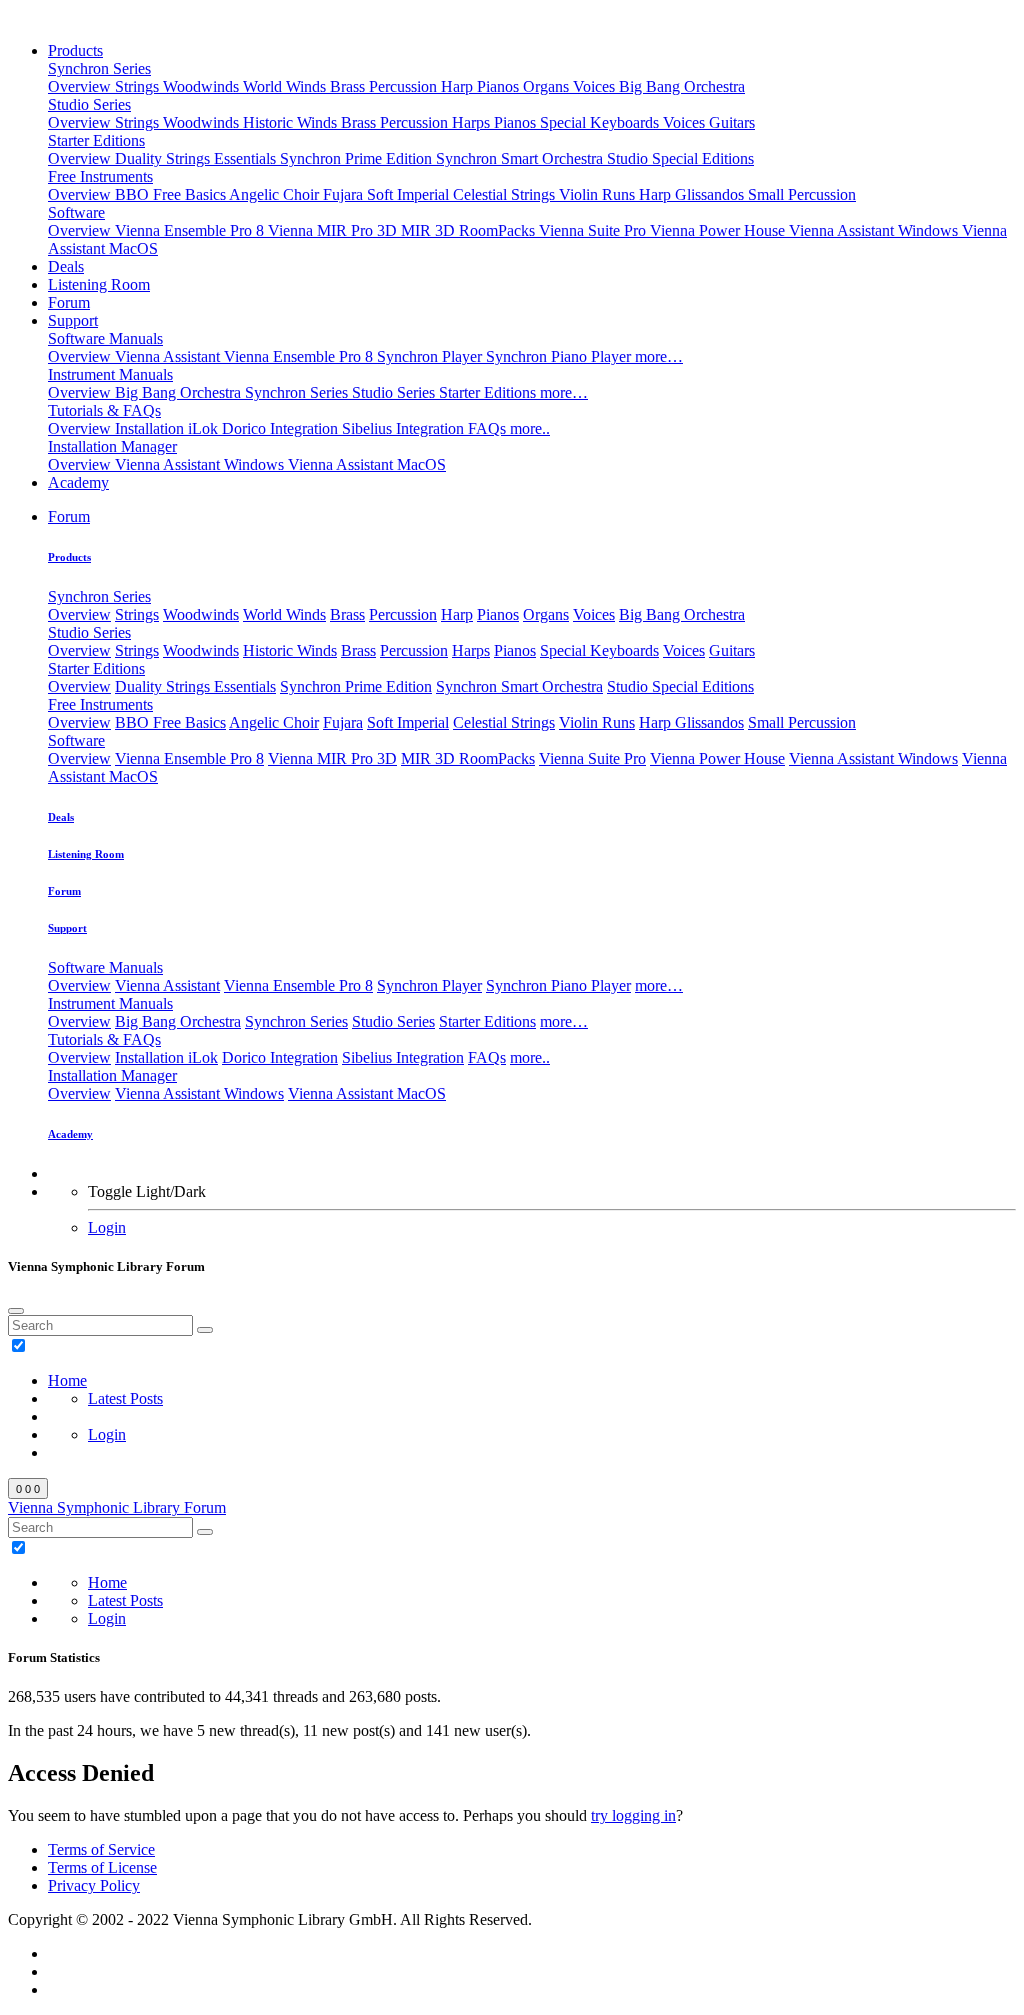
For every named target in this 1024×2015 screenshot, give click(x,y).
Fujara (345, 194)
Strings (139, 86)
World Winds (286, 86)
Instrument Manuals (110, 374)
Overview (81, 86)
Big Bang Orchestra (682, 86)
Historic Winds (292, 122)
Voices (596, 86)
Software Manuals (105, 338)
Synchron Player (431, 356)
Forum (69, 302)
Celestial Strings (506, 194)
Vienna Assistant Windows (875, 230)
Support (73, 320)
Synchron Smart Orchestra (521, 158)
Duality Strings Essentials (197, 158)
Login (107, 1227)
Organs (548, 86)
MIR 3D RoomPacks (470, 230)
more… (659, 356)
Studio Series (89, 104)
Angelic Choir (276, 194)
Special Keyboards (601, 122)
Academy (78, 482)
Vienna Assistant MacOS (367, 464)
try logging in (633, 1815)
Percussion (405, 86)
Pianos (500, 86)
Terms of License (102, 1867)
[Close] (16, 1311)
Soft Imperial (410, 194)
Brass (349, 86)
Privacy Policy (94, 1885)
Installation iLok (168, 428)
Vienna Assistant (169, 356)
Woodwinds (203, 86)
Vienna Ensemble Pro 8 (191, 230)
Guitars (732, 122)
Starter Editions (96, 140)
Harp (459, 86)
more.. (530, 428)
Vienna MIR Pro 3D (334, 230)
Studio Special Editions (680, 158)
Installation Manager (112, 446)
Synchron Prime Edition (358, 158)
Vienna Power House (719, 230)
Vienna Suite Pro (594, 230)
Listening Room (99, 284)
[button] (69, 516)
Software (76, 212)
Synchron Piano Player (560, 356)
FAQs (489, 428)
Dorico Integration (282, 428)
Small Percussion (802, 194)
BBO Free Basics (172, 194)
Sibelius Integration (405, 428)
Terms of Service (101, 1849)
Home (67, 1380)
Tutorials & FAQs (104, 410)
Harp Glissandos (693, 194)
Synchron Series (99, 68)
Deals (66, 266)
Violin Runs (599, 194)
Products (75, 50)
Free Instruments (100, 176)
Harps (473, 122)
